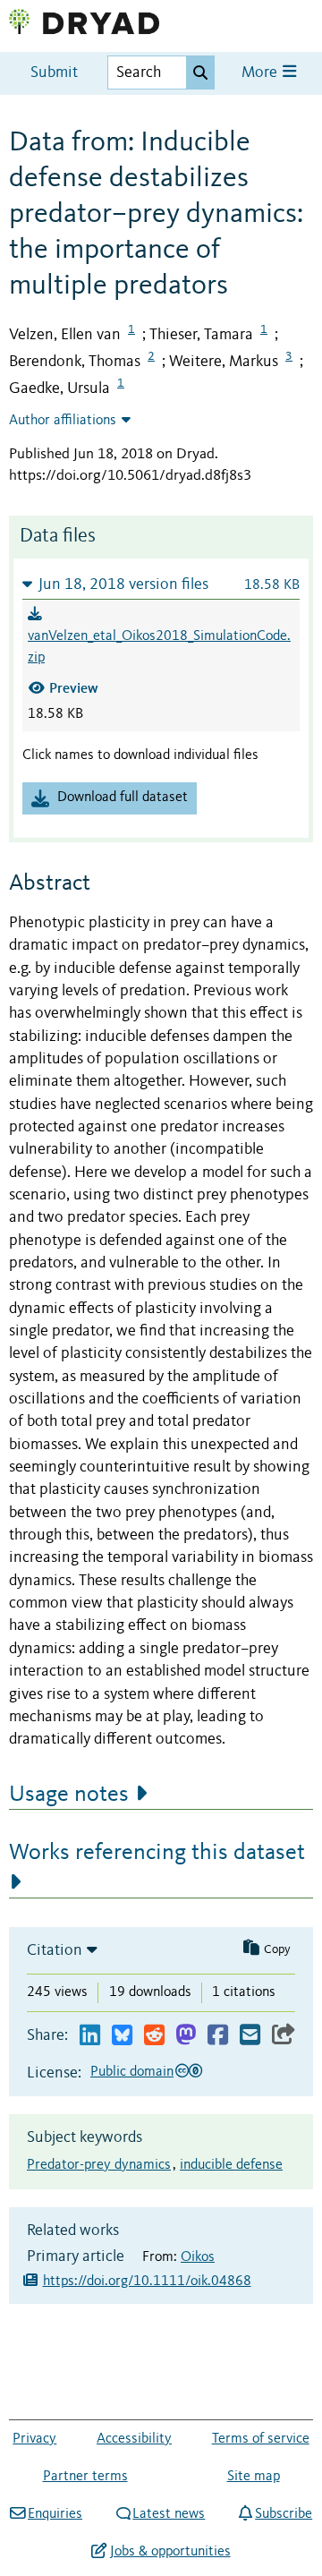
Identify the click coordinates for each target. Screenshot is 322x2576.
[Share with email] (250, 2036)
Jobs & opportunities (170, 2552)
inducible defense (231, 2165)
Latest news (169, 2514)
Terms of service (261, 2439)
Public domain (132, 2072)
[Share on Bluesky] (122, 2036)
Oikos (198, 2257)
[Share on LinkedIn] (90, 2036)
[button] (161, 584)
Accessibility (134, 2439)
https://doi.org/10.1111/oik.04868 (147, 2282)
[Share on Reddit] (154, 2036)
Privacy (34, 2439)
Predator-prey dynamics (99, 2165)
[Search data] (200, 73)
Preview (74, 688)
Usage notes (69, 1795)
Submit (54, 73)
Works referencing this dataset (157, 1853)
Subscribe (284, 2514)
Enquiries (55, 2514)
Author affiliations (63, 421)
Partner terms (85, 2477)
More (261, 73)
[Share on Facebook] (218, 2036)
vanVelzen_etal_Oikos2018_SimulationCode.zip (159, 647)
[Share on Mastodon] (186, 2036)
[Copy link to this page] (284, 2036)
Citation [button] (55, 1950)
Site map (254, 2477)
